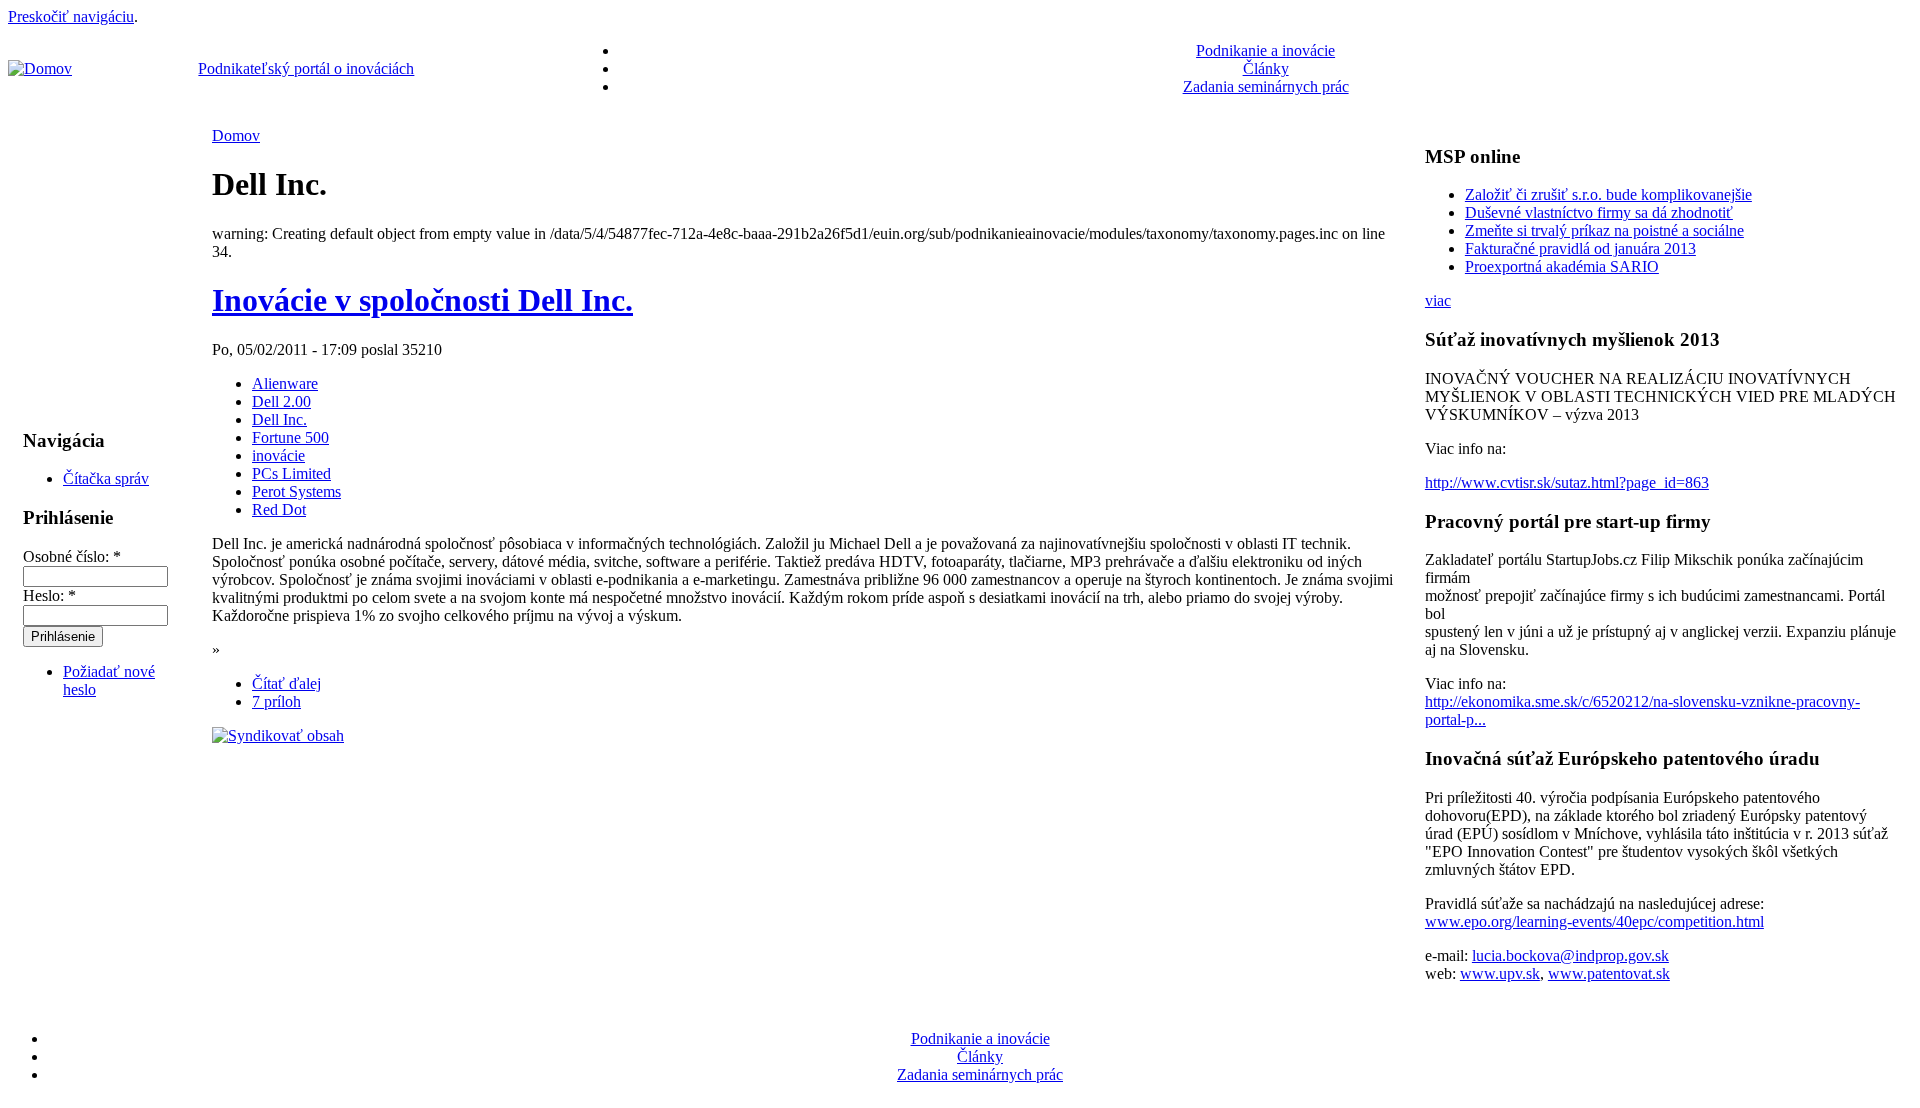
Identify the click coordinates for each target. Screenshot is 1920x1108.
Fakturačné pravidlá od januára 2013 (1580, 248)
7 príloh (276, 701)
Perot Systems (296, 491)
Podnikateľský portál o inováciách (306, 68)
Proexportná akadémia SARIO (1562, 266)
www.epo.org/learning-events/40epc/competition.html (1594, 921)
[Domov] (40, 68)
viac (1438, 300)
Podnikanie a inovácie (1265, 50)
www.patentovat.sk (1609, 973)
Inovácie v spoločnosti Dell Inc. (422, 300)
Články (1266, 68)
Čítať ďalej (286, 683)
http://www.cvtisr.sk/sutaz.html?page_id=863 (1567, 482)
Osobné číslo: (72, 556)
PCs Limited (291, 473)
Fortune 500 (290, 437)
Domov (236, 135)
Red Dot (279, 509)
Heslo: (49, 595)
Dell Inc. (279, 419)
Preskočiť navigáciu (71, 16)
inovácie (278, 455)
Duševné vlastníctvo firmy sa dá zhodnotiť (1599, 212)
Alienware (285, 383)
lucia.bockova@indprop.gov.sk (1570, 955)
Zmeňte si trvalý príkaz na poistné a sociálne (1604, 230)
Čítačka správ (106, 478)
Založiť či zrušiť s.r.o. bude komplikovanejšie (1608, 194)
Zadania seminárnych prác (1266, 86)
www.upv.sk (1500, 973)
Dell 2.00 (281, 401)
